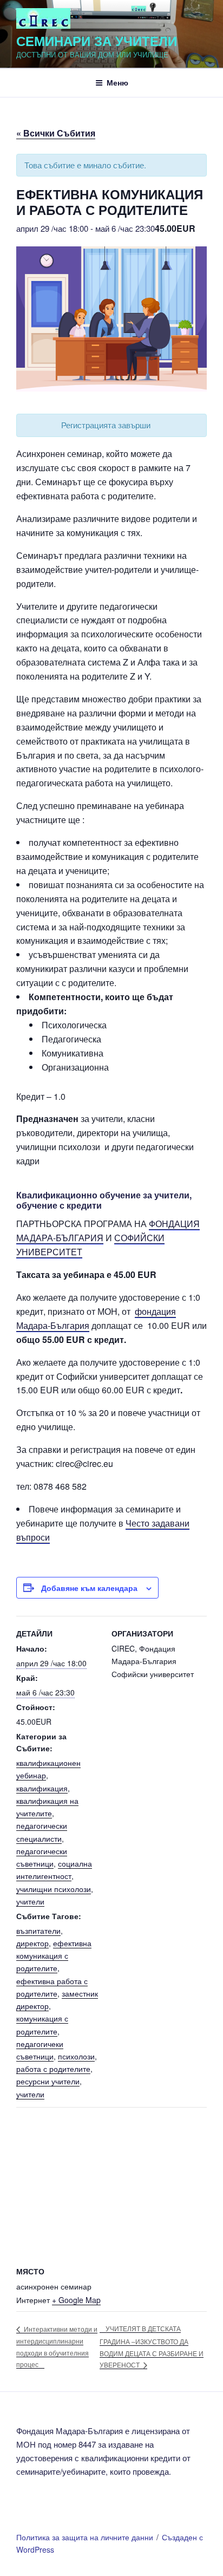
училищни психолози (54, 1889)
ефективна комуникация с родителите (54, 1955)
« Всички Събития (56, 133)
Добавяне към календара (89, 1588)
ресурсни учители (48, 2081)
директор (32, 1943)
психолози (76, 2056)
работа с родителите (53, 2069)
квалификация (42, 1788)
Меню (117, 82)
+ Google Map (76, 2300)
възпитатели (38, 1931)
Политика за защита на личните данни (85, 2537)
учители (30, 1901)
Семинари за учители (97, 41)
